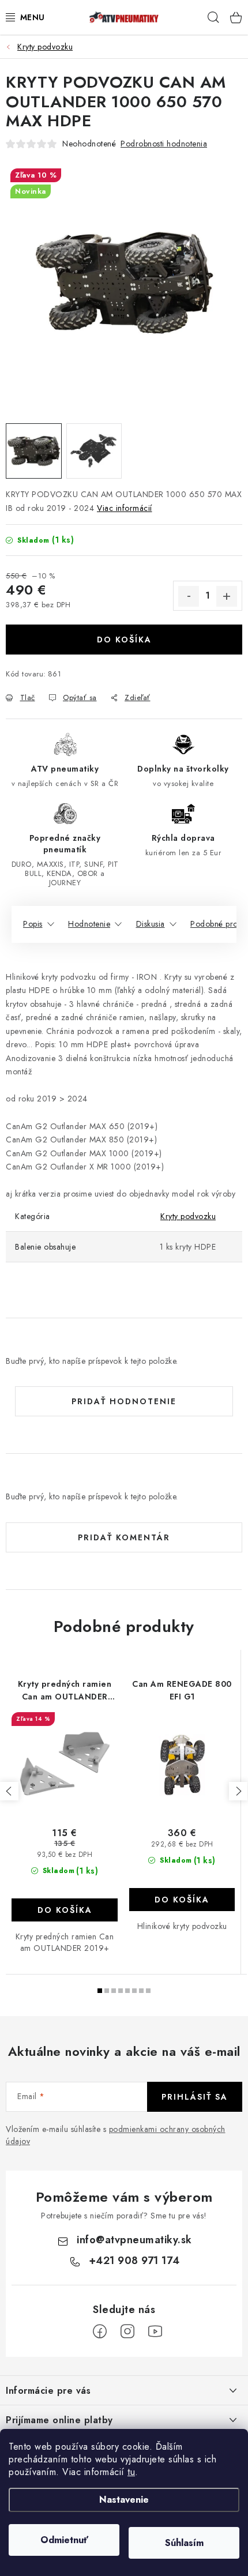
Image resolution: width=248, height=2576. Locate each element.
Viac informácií (125, 508)
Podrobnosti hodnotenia (164, 144)
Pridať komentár (124, 1537)
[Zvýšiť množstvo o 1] (227, 596)
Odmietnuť (64, 2540)
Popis (33, 924)
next (238, 1791)
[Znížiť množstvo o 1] (189, 596)
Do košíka (124, 640)
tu (131, 2472)
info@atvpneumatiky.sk (134, 2240)
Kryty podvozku (188, 1216)
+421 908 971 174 (134, 2261)
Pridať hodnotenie (124, 1401)
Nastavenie (124, 2500)
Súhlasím (184, 2543)
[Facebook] (100, 2331)
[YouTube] (155, 2331)
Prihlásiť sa (195, 2097)
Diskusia (151, 924)
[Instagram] (127, 2331)
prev (9, 1791)
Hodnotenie (89, 924)
